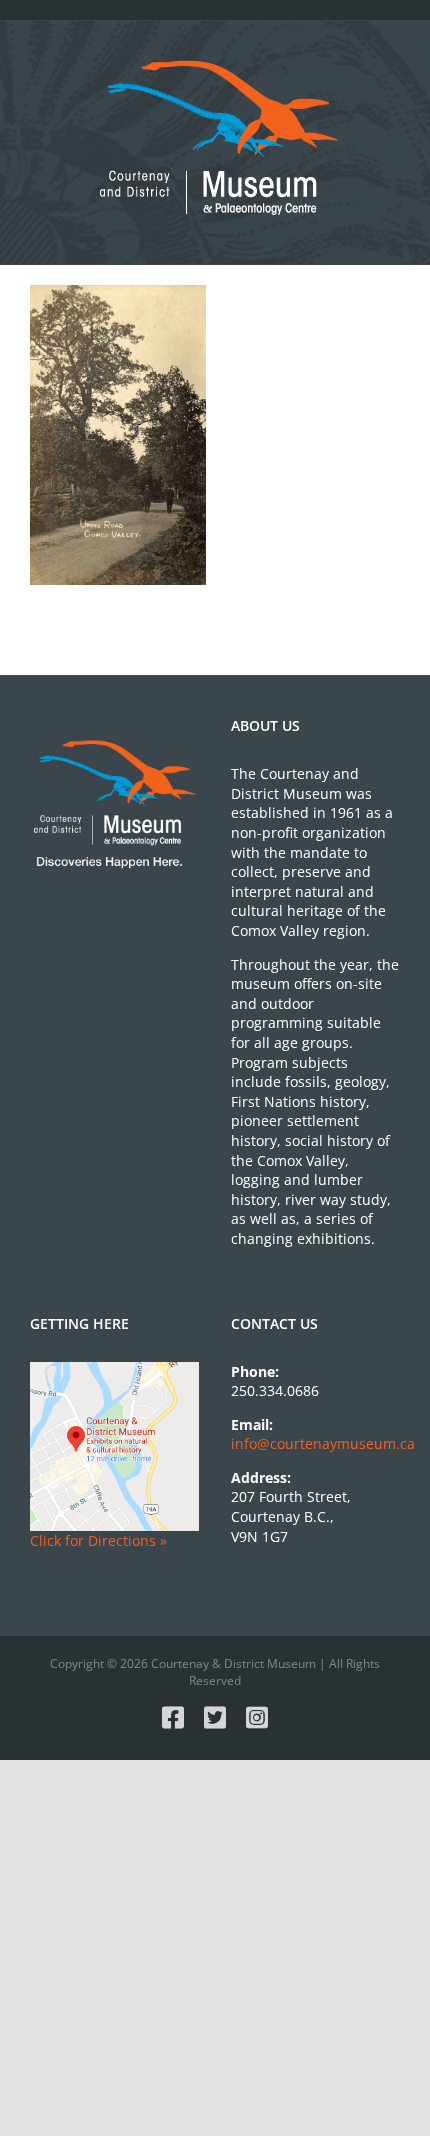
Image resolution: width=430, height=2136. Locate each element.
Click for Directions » (98, 1540)
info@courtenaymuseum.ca (323, 1443)
